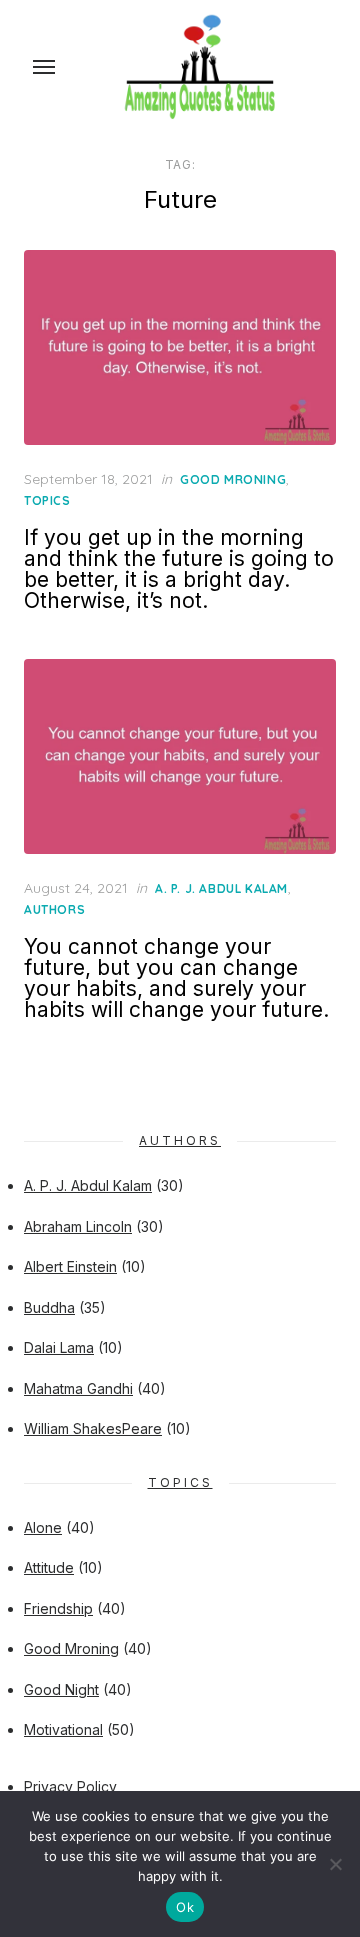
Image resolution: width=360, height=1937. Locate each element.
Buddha (49, 1307)
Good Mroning (233, 479)
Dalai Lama (59, 1347)
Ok (185, 1907)
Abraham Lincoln (78, 1226)
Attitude (49, 1567)
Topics (47, 500)
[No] (335, 1864)
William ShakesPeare (93, 1428)
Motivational (63, 1729)
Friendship (58, 1608)
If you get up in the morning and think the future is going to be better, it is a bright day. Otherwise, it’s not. (179, 569)
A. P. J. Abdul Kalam (221, 888)
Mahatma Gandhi (78, 1388)
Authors (54, 909)
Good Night (61, 1689)
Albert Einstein (70, 1266)
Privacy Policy (70, 1786)
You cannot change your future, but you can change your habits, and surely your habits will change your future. (176, 978)
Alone (43, 1527)
